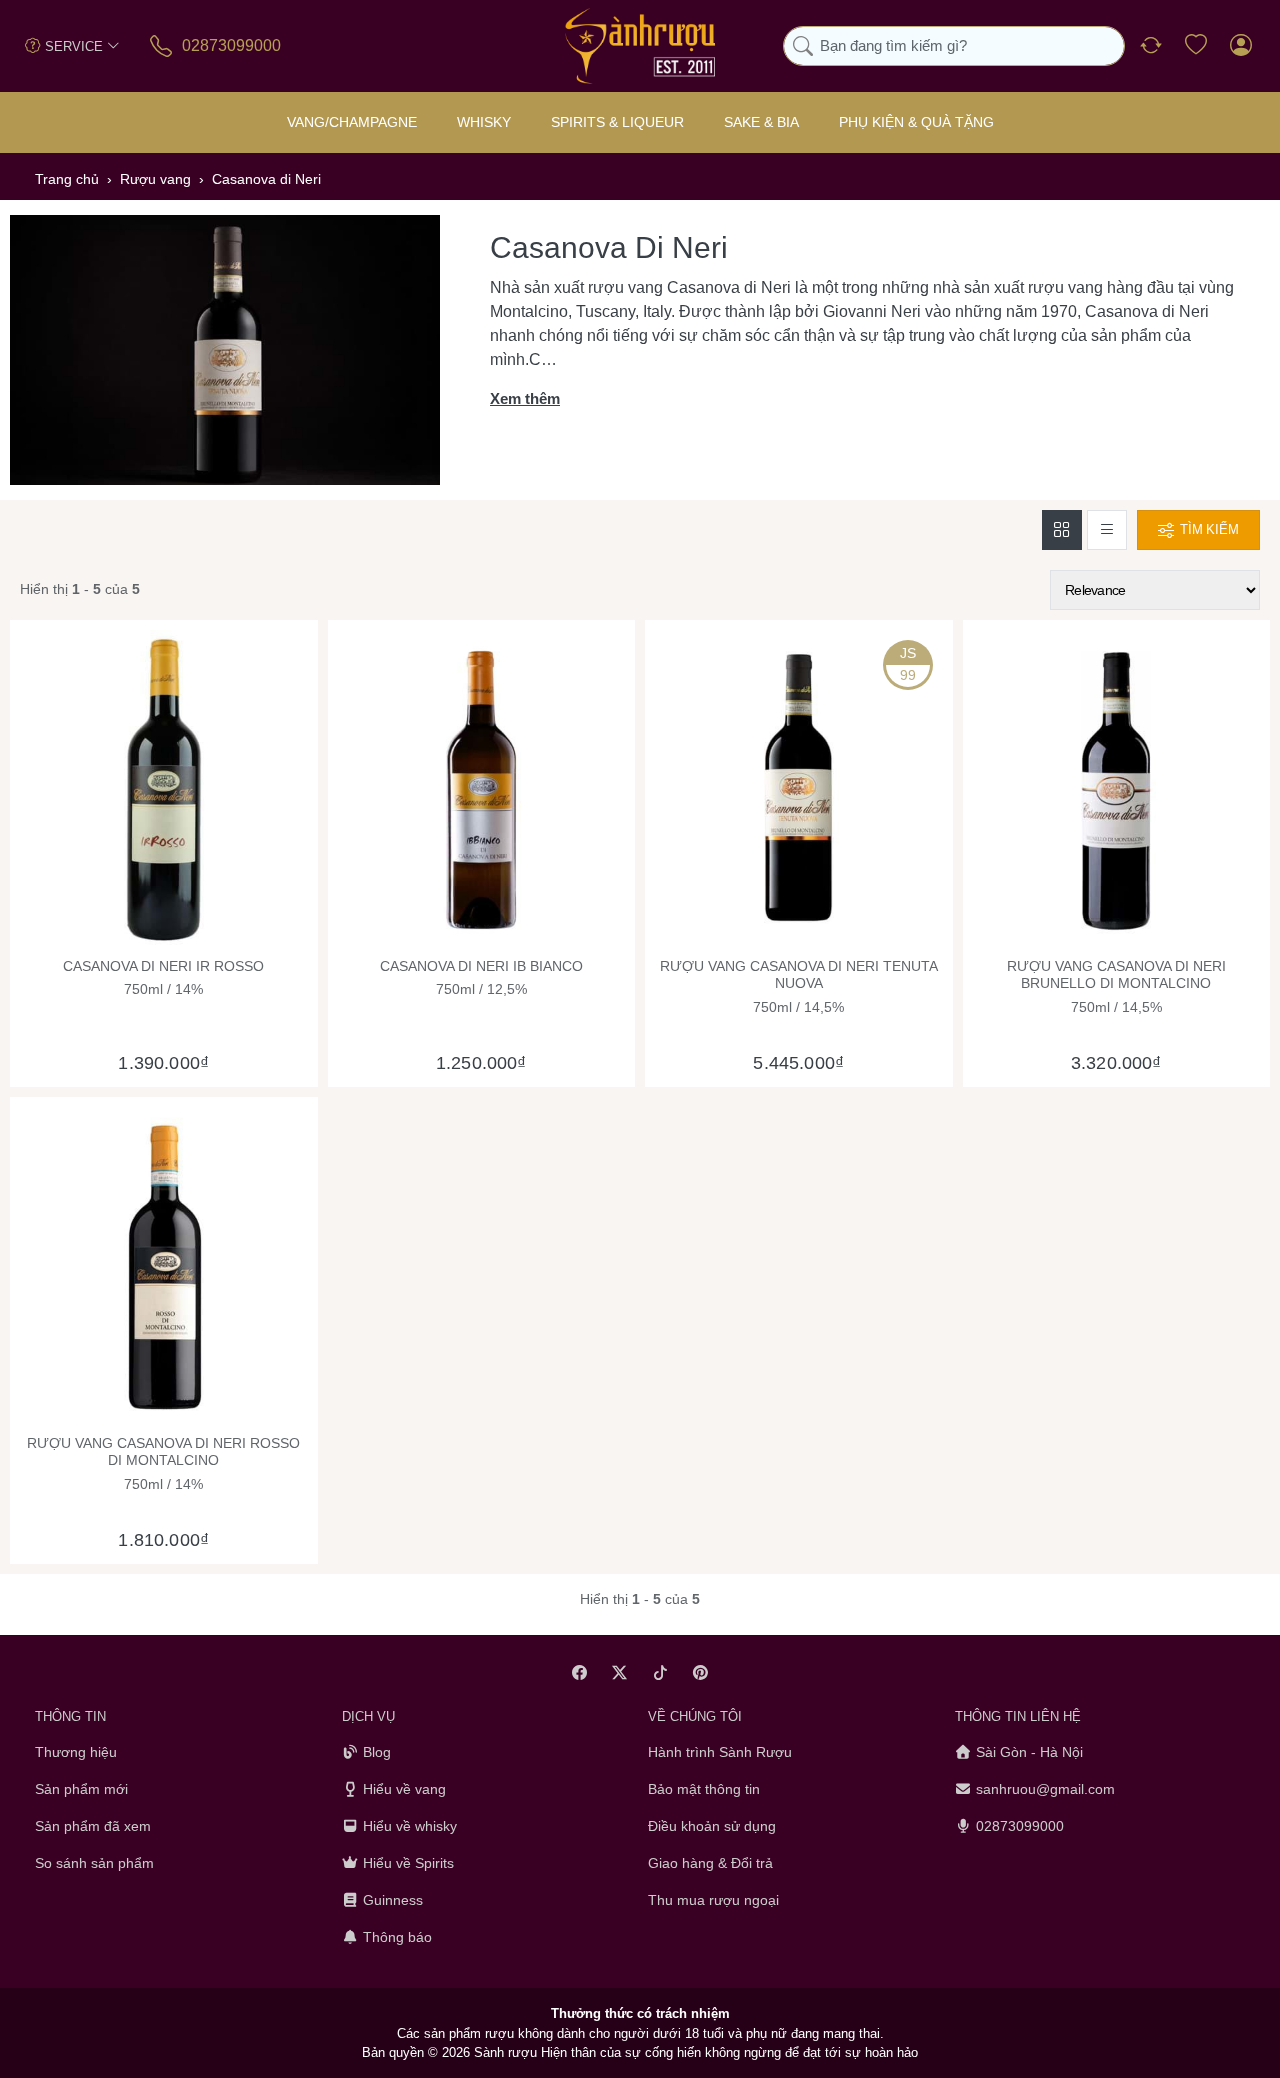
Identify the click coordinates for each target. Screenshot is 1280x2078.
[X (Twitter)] (620, 1672)
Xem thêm (525, 398)
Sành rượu (505, 2052)
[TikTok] (660, 1672)
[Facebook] (579, 1672)
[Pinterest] (701, 1672)
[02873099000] (162, 45)
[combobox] (954, 46)
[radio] (1062, 530)
